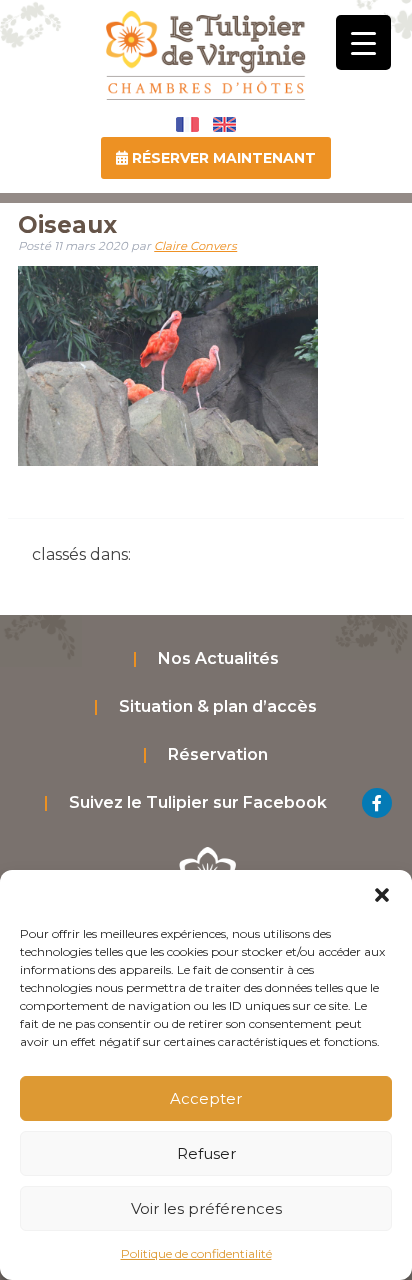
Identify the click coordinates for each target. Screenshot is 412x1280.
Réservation (218, 754)
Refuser (206, 1153)
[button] (382, 895)
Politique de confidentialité (196, 1253)
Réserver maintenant (222, 158)
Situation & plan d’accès (218, 706)
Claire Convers (195, 246)
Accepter (206, 1098)
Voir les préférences (206, 1208)
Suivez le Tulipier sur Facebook (198, 802)
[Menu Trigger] (363, 42)
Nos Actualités (218, 658)
